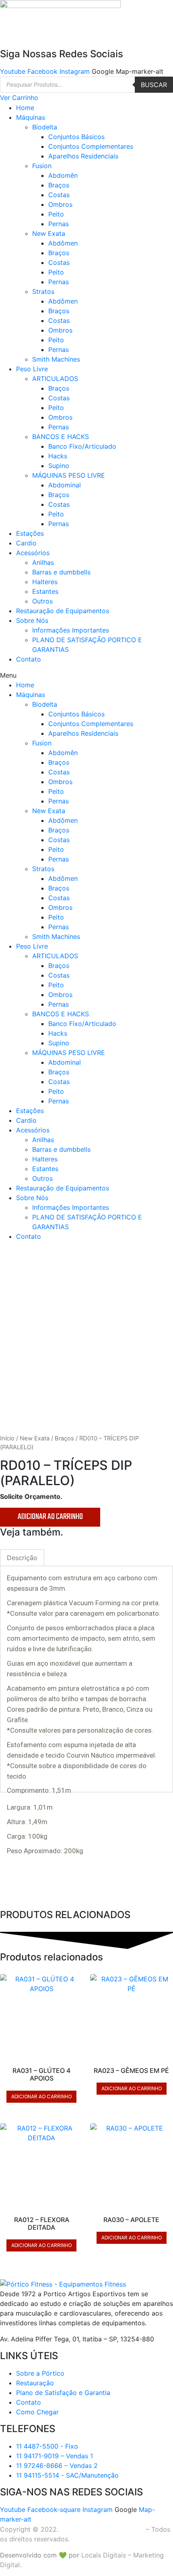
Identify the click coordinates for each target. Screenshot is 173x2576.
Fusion (42, 166)
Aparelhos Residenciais (83, 156)
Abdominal (65, 485)
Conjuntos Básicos (76, 137)
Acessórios (33, 553)
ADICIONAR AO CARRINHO (50, 1517)
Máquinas (31, 117)
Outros (42, 601)
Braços (59, 185)
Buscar (154, 85)
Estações (30, 533)
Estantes (45, 591)
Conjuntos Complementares (91, 146)
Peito (56, 214)
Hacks (58, 456)
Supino (59, 466)
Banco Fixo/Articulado (82, 446)
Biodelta (45, 127)
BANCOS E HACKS (61, 437)
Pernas (59, 224)
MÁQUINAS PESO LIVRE (69, 475)
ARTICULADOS (55, 379)
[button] (86, 675)
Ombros (60, 204)
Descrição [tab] (22, 1558)
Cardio (26, 543)
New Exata (49, 233)
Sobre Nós (32, 620)
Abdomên (63, 175)
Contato (29, 659)
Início (7, 1438)
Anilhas (43, 562)
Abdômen (63, 243)
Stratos (43, 291)
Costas (59, 195)
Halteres (45, 582)
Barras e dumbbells (61, 572)
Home (25, 108)
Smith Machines (56, 359)
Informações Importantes (71, 630)
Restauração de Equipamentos (63, 611)
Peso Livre (32, 369)
